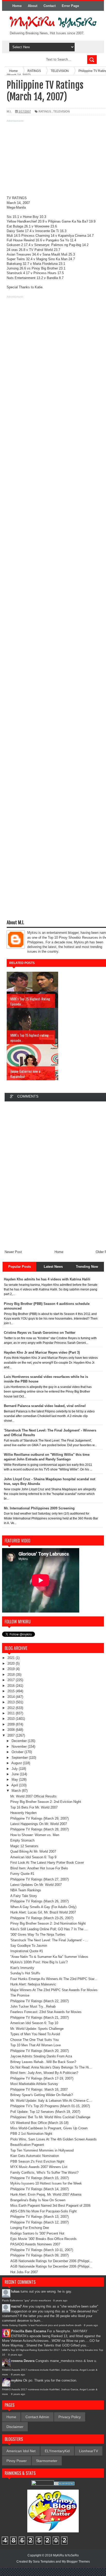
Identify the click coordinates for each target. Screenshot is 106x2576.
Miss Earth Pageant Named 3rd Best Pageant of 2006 (50, 2206)
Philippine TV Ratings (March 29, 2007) (39, 1818)
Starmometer (47, 2461)
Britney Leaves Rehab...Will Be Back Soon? (43, 2062)
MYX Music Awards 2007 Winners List (39, 2167)
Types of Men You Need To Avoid (35, 2034)
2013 (12, 1702)
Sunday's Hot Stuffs (25, 1973)
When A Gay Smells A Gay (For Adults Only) (43, 1907)
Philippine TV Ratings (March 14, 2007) (39, 2189)
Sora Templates (44, 2562)
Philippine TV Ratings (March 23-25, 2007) (42, 1918)
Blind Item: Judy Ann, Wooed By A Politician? (44, 2073)
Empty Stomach (22, 1840)
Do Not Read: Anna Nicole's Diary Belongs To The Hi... (51, 2067)
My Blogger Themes (76, 2562)
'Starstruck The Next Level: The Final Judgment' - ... (49, 1940)
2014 (12, 1697)
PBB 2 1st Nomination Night (31, 2134)
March (17, 1791)
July (15, 1769)
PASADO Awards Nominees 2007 (35, 2244)
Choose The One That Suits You (34, 2040)
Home (17, 6)
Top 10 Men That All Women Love (36, 2045)
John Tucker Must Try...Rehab (33, 2006)
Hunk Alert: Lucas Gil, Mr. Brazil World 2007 (43, 1912)
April (15, 1785)
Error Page (70, 6)
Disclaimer (15, 2427)
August (17, 1763)
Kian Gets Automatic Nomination (35, 2156)
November (20, 1747)
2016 (12, 1686)
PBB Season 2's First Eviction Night (37, 2161)
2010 (12, 1719)
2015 (12, 1691)
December (20, 1741)
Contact (50, 6)
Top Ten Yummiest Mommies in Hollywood (42, 2150)
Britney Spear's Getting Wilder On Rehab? (42, 2095)
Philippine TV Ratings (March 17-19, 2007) (42, 2078)
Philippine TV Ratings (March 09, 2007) (39, 2255)
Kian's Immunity (22, 1968)
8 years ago (60, 2300)
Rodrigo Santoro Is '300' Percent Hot (37, 2233)
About (33, 6)
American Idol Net (21, 2451)
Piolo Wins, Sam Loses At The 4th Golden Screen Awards (54, 2139)
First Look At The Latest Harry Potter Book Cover (47, 1863)
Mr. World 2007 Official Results (33, 1796)
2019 (12, 1669)
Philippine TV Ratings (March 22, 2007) (39, 2001)
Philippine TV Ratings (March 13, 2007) (39, 2217)
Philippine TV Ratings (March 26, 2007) (39, 1901)
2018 (12, 1675)
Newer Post (13, 1252)
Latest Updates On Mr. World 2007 (36, 1885)
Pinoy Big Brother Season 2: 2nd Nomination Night (48, 1923)
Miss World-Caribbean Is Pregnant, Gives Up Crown (49, 2128)
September (20, 1758)
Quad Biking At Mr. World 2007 (33, 1851)
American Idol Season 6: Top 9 (33, 1857)
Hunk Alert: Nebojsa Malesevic (33, 1984)
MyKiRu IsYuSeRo (66, 2555)
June (16, 1774)
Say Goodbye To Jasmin (29, 1946)
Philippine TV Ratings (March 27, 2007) (39, 1879)
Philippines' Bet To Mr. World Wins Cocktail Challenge (50, 2117)
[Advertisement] (53, 160)
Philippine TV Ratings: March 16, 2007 (39, 2090)
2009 (12, 1724)
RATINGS (45, 111)
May (15, 1780)
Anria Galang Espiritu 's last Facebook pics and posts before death (42, 2325)
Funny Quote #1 (22, 1874)
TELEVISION (61, 111)
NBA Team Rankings (26, 1890)
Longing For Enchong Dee (30, 2228)
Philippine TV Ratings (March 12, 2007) (39, 2222)
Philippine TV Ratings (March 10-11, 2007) (42, 2250)
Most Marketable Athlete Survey (34, 2084)
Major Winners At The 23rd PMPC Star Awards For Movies (54, 1990)
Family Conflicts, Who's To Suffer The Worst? (44, 2173)
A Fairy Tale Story (24, 1896)
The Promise (20, 1995)
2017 (12, 1680)
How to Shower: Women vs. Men (35, 1835)
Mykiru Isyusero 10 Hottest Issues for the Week (46, 2183)
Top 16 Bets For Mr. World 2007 (34, 1807)
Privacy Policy (70, 2417)
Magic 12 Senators (24, 1846)
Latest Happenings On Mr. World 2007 (39, 1824)
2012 (12, 1708)
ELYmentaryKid (57, 2451)
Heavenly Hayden (23, 1813)
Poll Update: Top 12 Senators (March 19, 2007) (45, 2112)
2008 (12, 1730)
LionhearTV (89, 2451)
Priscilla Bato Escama (29, 2331)
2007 (12, 1735)
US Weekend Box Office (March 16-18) (39, 2123)
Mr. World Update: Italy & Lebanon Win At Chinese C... (51, 2101)
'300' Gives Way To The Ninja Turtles (38, 1935)
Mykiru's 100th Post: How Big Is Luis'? (39, 1962)
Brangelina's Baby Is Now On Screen (38, 2200)
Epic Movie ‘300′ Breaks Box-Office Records (43, 2239)
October (18, 1752)
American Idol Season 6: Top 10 (34, 2023)
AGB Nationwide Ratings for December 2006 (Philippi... (51, 2261)
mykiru (17, 2380)
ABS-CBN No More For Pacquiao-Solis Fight (43, 2211)
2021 (12, 1658)
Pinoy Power (17, 2461)
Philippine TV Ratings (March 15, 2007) (39, 2178)
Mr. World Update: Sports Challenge (37, 2029)
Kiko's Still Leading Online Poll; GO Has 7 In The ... (49, 1929)
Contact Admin (37, 2417)
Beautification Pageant (27, 2145)
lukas (15, 2291)
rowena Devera (23, 2361)
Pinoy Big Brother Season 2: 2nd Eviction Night (46, 1802)
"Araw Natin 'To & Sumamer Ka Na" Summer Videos (49, 1957)
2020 (12, 1663)
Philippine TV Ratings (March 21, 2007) (39, 2018)
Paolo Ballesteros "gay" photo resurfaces (26, 2300)
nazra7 (16, 2306)
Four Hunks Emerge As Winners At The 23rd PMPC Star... (54, 1979)
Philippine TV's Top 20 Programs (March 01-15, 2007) (50, 2106)
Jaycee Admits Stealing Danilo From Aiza (41, 2056)
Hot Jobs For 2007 (24, 2272)
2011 (12, 1713)
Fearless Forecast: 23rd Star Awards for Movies (46, 2012)
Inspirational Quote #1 (27, 1951)
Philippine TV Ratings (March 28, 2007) (39, 1829)
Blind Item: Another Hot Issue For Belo (39, 1868)
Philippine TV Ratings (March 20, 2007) (39, 2051)
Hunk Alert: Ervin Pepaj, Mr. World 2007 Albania (46, 2194)
